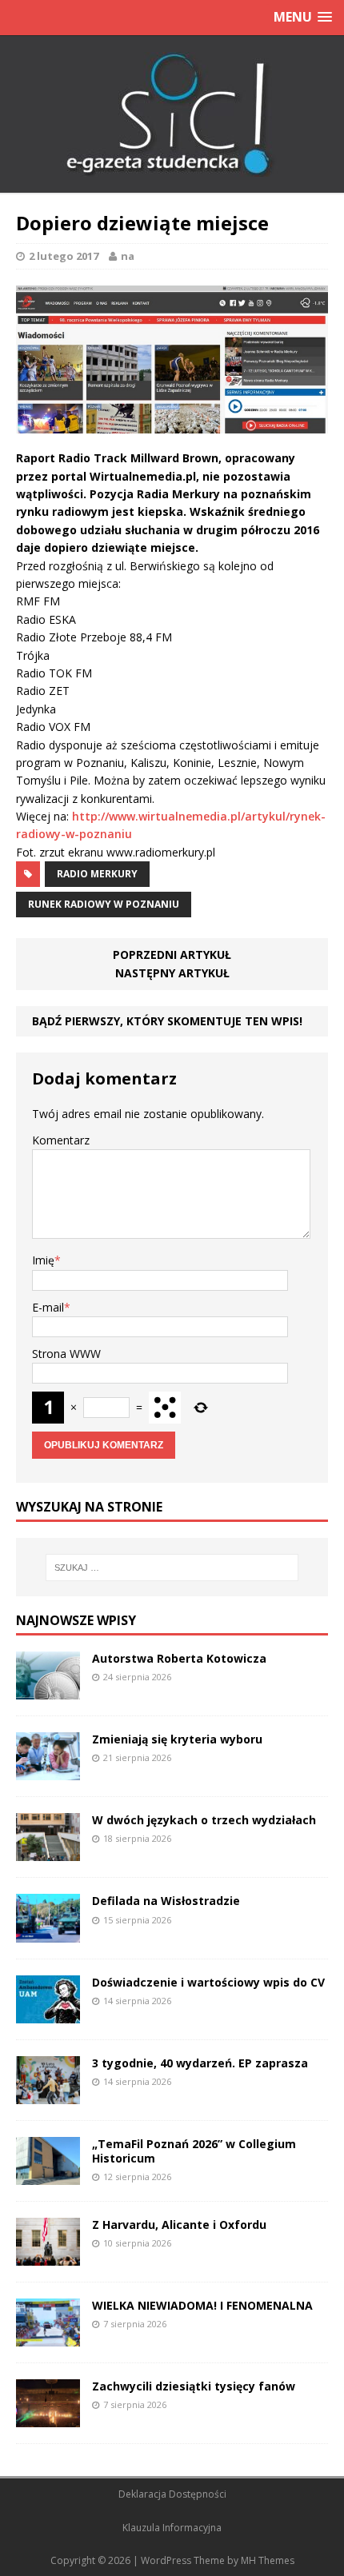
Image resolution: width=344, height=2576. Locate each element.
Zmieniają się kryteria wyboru (177, 1739)
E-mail (48, 1307)
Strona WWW (66, 1354)
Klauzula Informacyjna (172, 2528)
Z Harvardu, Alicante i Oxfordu (179, 2225)
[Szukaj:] (172, 1568)
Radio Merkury (97, 874)
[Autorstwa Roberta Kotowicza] (48, 1690)
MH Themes (268, 2560)
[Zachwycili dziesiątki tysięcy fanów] (48, 2418)
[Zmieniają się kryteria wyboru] (48, 1771)
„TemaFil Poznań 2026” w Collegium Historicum (194, 2151)
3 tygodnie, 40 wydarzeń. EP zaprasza (200, 2063)
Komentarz (61, 1140)
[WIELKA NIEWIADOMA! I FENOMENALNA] (48, 2337)
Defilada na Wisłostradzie (166, 1901)
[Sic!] (172, 114)
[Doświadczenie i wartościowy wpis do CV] (48, 2013)
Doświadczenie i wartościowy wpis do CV (208, 1982)
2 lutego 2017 (64, 256)
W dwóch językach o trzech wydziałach (204, 1820)
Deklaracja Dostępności (172, 2494)
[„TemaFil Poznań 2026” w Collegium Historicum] (48, 2175)
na (128, 256)
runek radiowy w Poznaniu (104, 904)
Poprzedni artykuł (172, 955)
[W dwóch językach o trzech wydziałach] (48, 1852)
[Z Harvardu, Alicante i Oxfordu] (48, 2256)
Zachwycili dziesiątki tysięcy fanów (194, 2386)
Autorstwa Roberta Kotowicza (179, 1658)
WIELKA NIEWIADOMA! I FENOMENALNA (202, 2305)
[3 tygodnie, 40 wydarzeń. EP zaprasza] (48, 2094)
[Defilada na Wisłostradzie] (48, 1933)
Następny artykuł (172, 973)
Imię (43, 1260)
